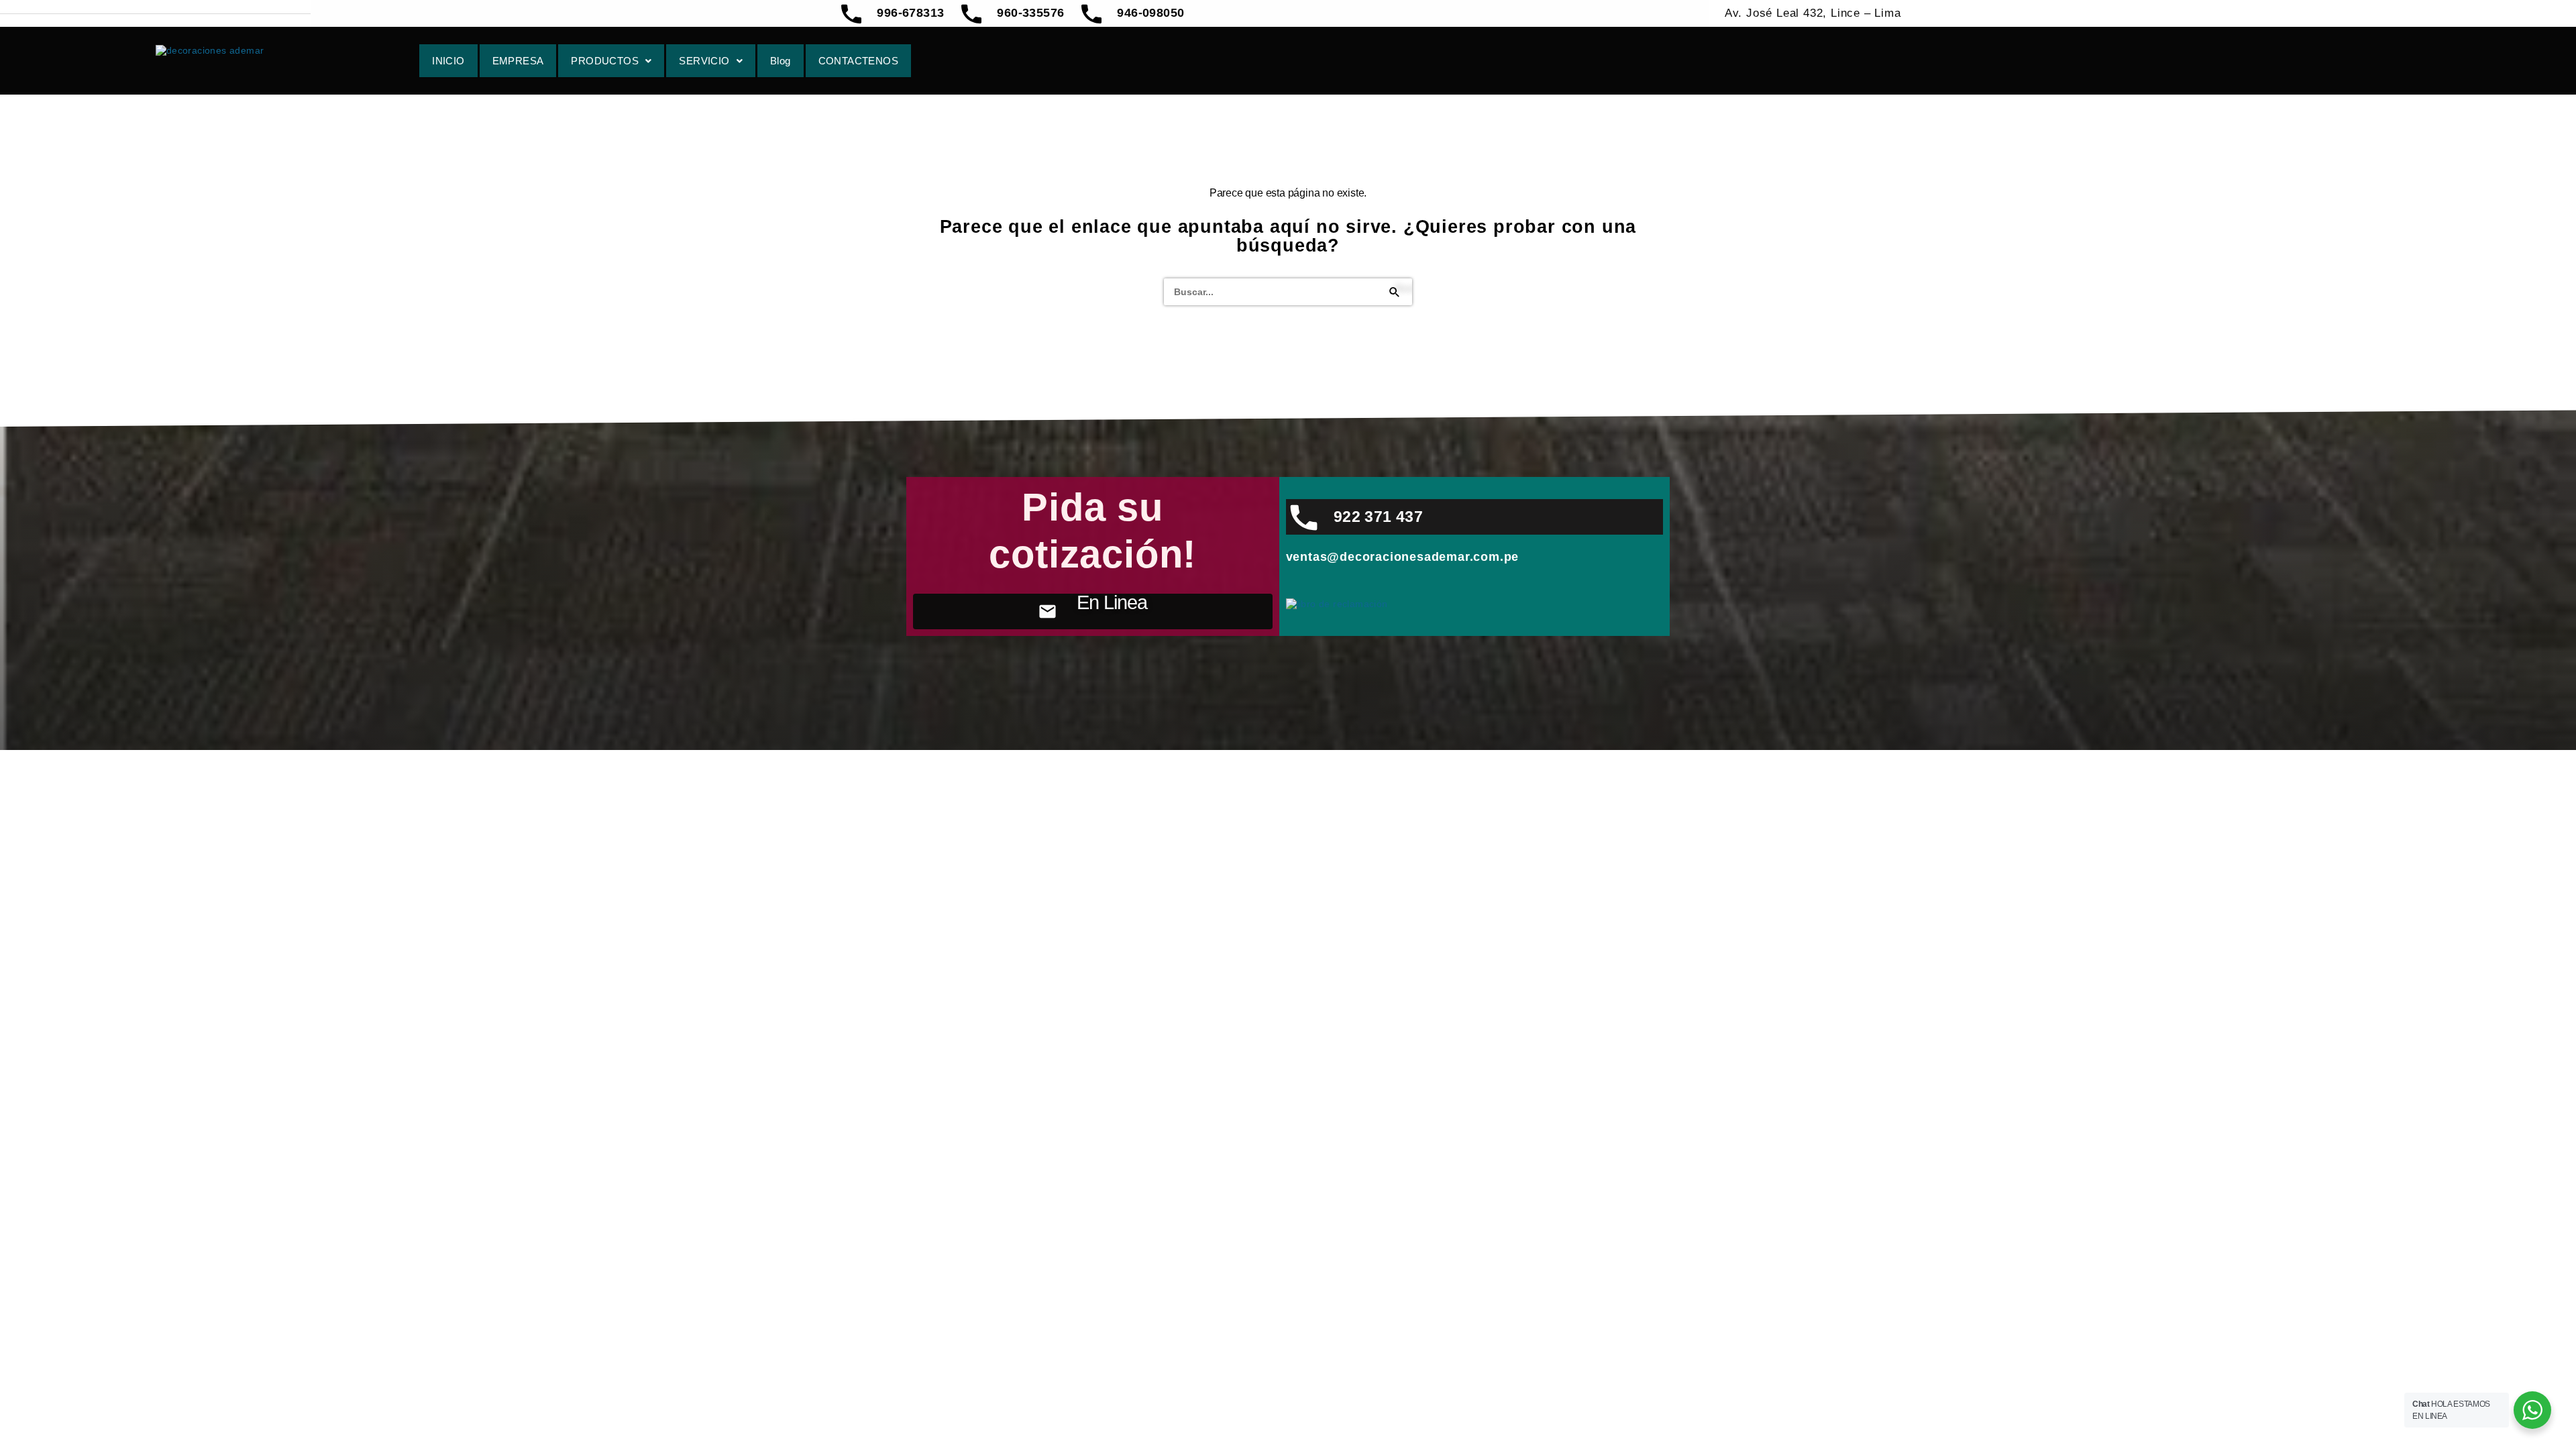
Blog (781, 61)
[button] (611, 61)
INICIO (448, 61)
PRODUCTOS (605, 61)
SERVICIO (704, 61)
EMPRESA (518, 61)
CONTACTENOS (858, 61)
